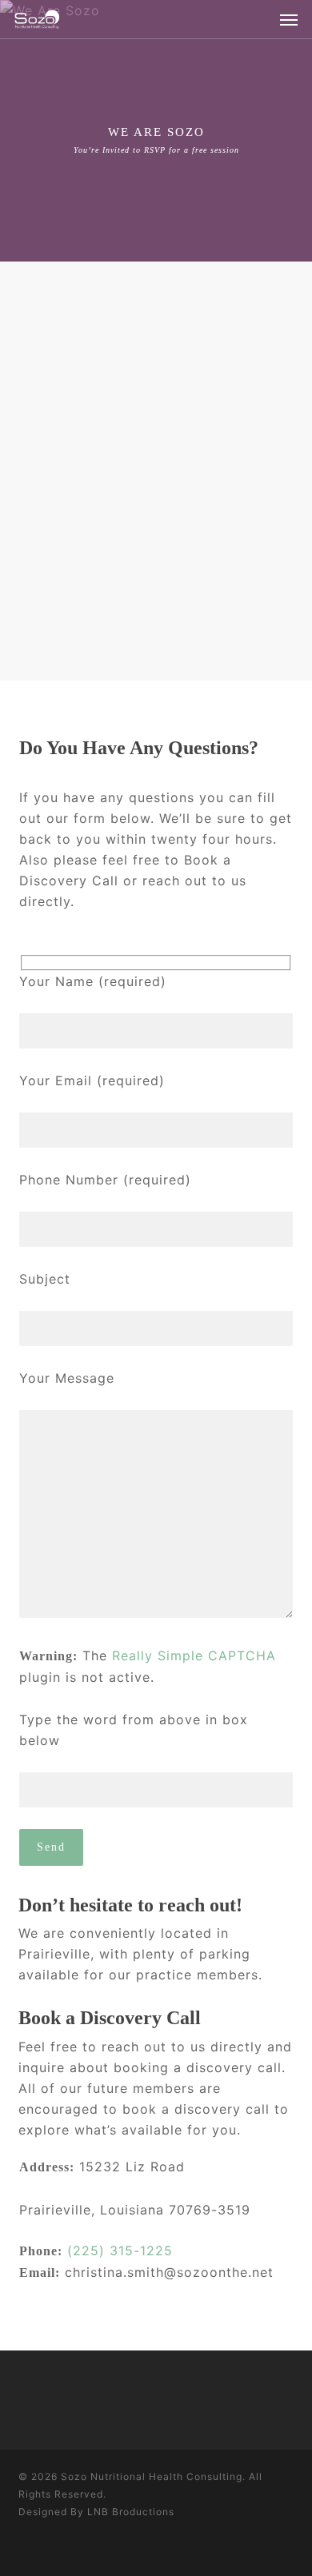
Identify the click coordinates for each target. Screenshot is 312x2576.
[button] (289, 19)
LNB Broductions (131, 2512)
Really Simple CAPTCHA (194, 1655)
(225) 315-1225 (120, 2251)
